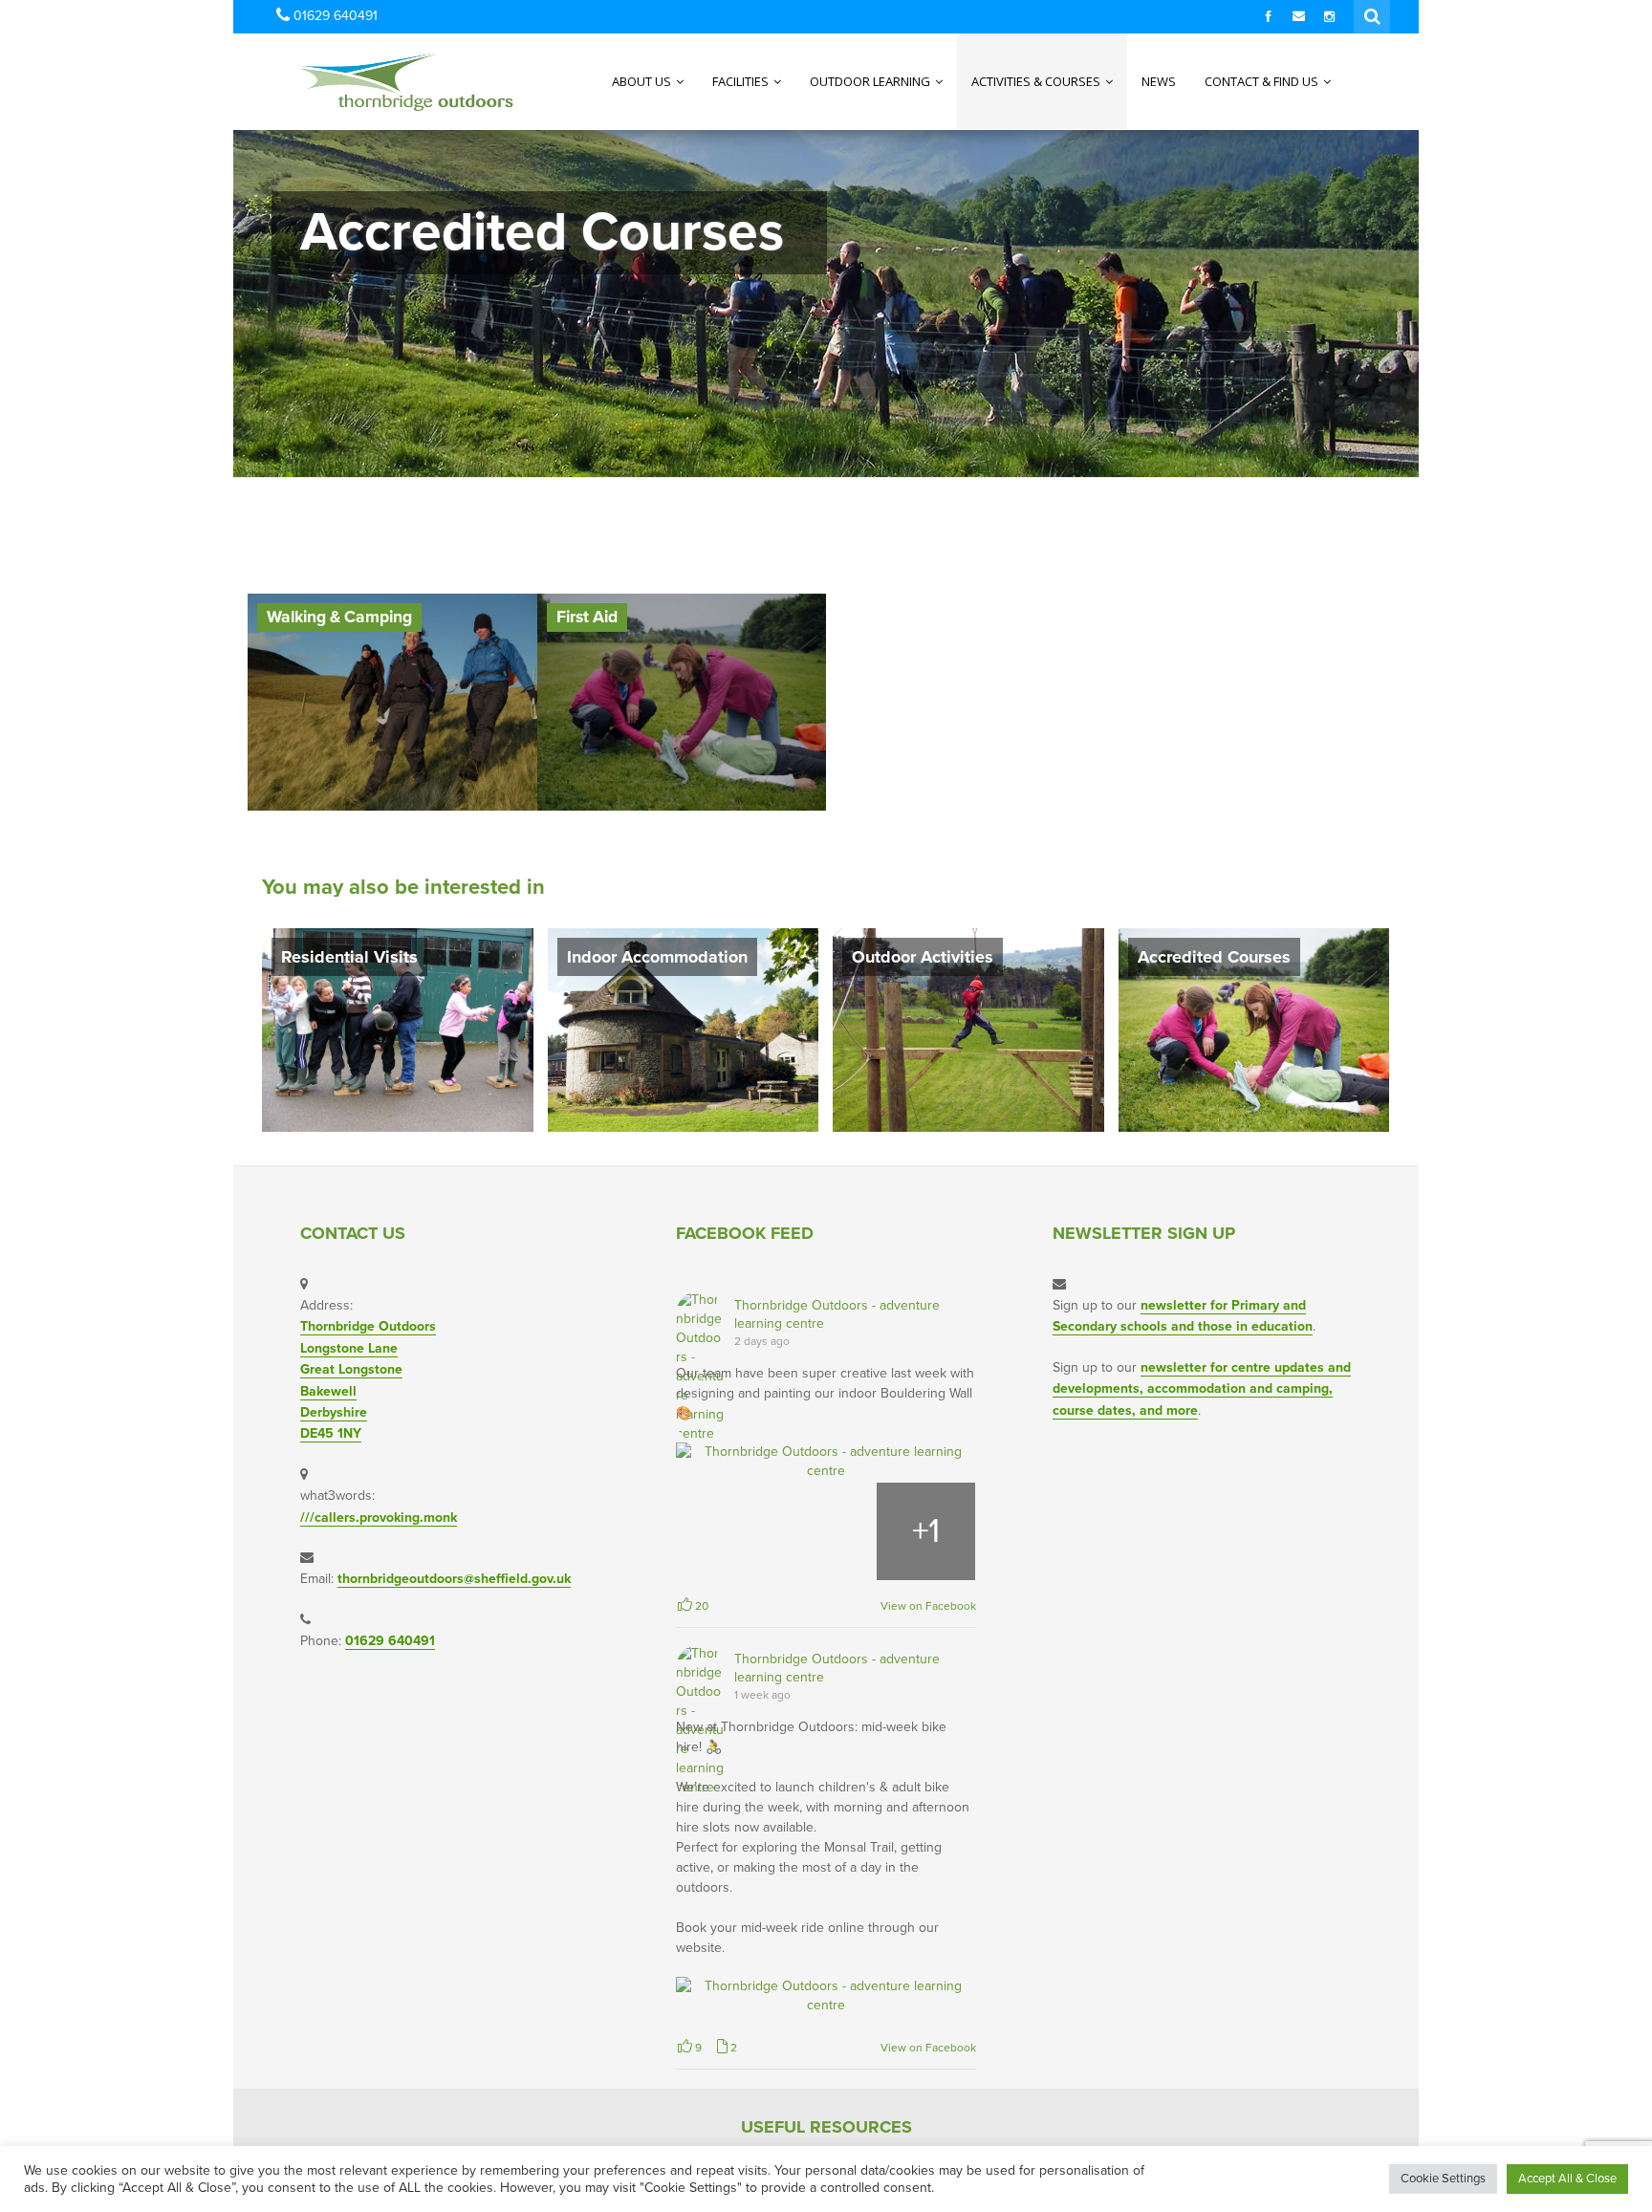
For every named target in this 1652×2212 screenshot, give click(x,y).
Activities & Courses (1037, 81)
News (1159, 81)
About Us (643, 81)
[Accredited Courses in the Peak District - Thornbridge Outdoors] (370, 81)
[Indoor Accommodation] (684, 1029)
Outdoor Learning (871, 81)
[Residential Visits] (398, 1029)
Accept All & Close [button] (1567, 2179)
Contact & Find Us (1263, 81)
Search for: (1373, 14)
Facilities (742, 81)
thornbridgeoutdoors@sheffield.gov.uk (454, 1579)
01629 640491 (390, 1641)
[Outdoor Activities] (968, 1029)
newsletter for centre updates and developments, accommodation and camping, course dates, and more (1202, 1389)
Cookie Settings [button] (1443, 2179)
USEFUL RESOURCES (826, 2127)
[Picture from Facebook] (726, 1532)
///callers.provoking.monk (379, 1518)
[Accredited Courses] (1254, 1029)
